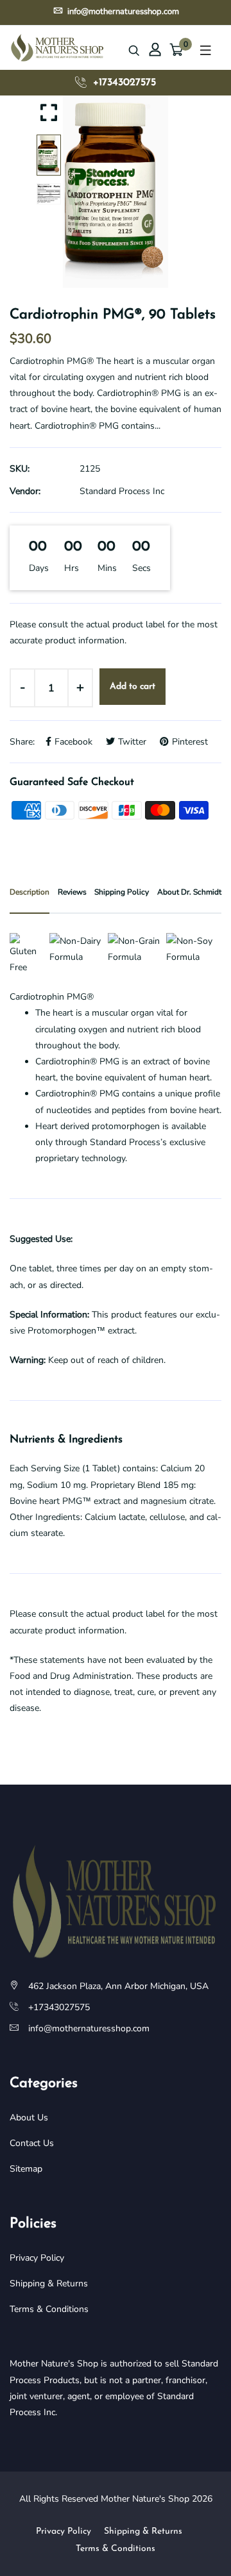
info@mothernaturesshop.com (122, 12)
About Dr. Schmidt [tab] (189, 892)
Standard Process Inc (122, 491)
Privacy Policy (37, 2258)
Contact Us (32, 2143)
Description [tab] (30, 892)
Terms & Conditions (49, 2309)
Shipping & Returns (49, 2283)
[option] (116, 192)
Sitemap (26, 2169)
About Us (29, 2118)
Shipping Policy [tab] (122, 892)
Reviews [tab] (72, 892)
